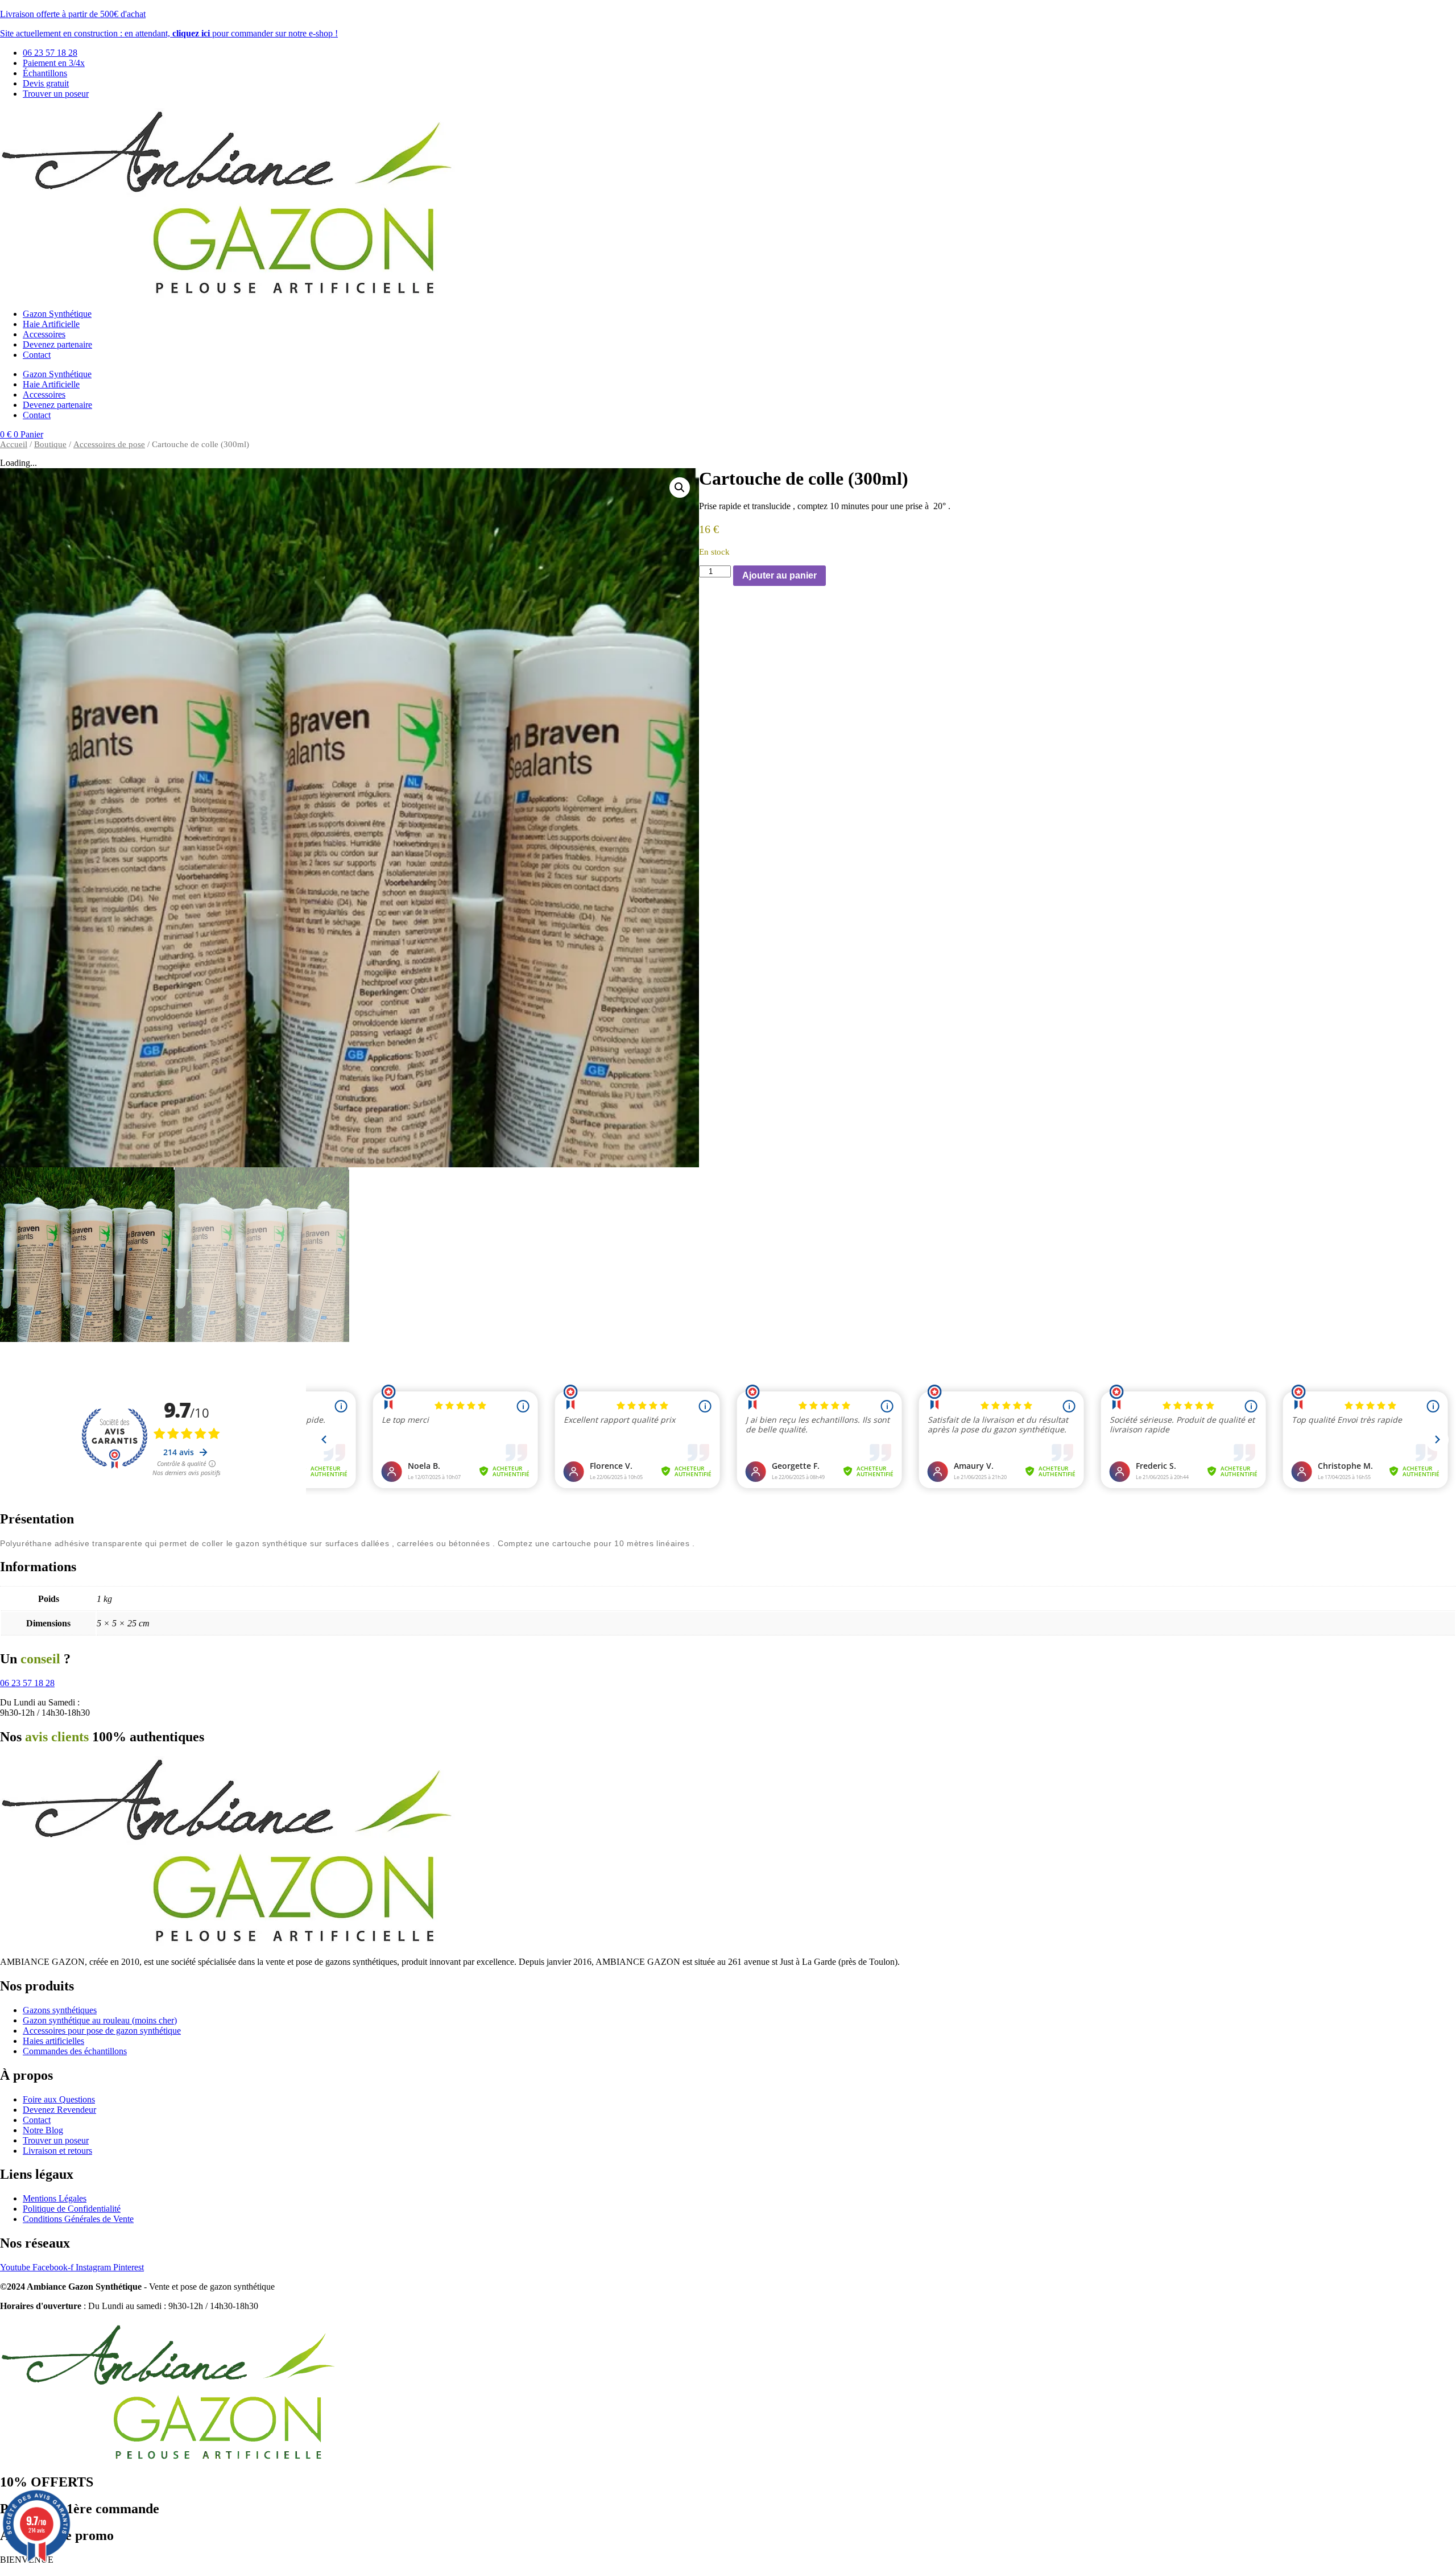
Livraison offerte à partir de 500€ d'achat (73, 14)
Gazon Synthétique (57, 314)
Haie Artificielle (51, 324)
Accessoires (44, 334)
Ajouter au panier (779, 575)
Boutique (50, 444)
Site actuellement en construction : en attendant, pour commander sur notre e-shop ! (169, 33)
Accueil (14, 444)
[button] (680, 488)
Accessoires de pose (109, 444)
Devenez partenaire (57, 344)
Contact (37, 355)
